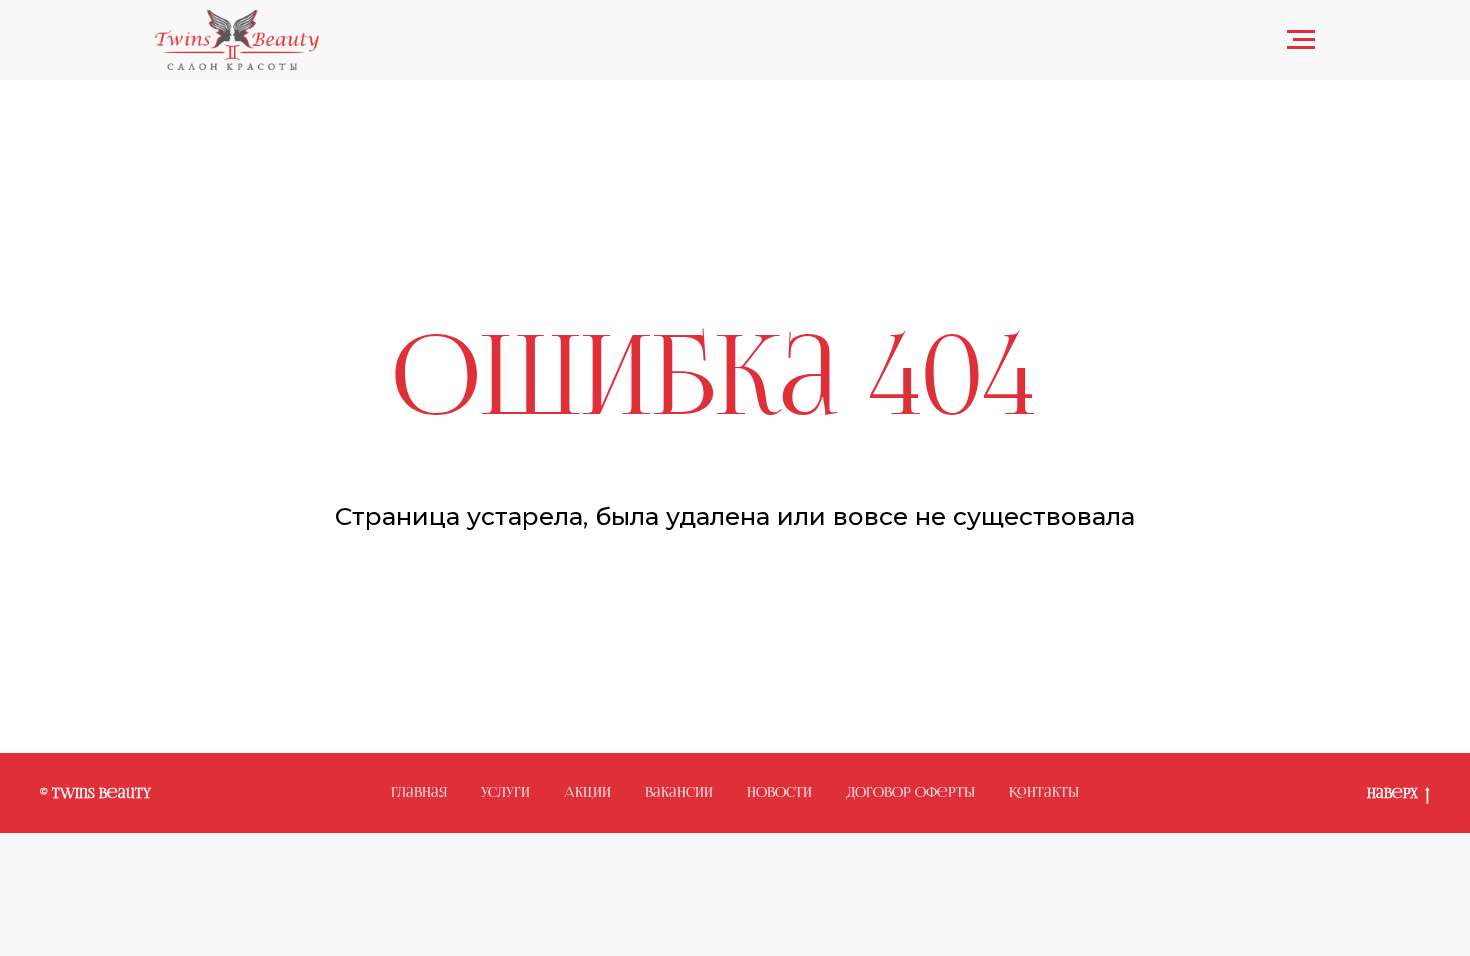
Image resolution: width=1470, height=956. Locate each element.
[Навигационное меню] (1301, 40)
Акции (587, 793)
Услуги (505, 793)
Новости (779, 793)
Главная (419, 793)
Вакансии (679, 793)
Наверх (1392, 794)
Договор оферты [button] (910, 793)
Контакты (1044, 793)
